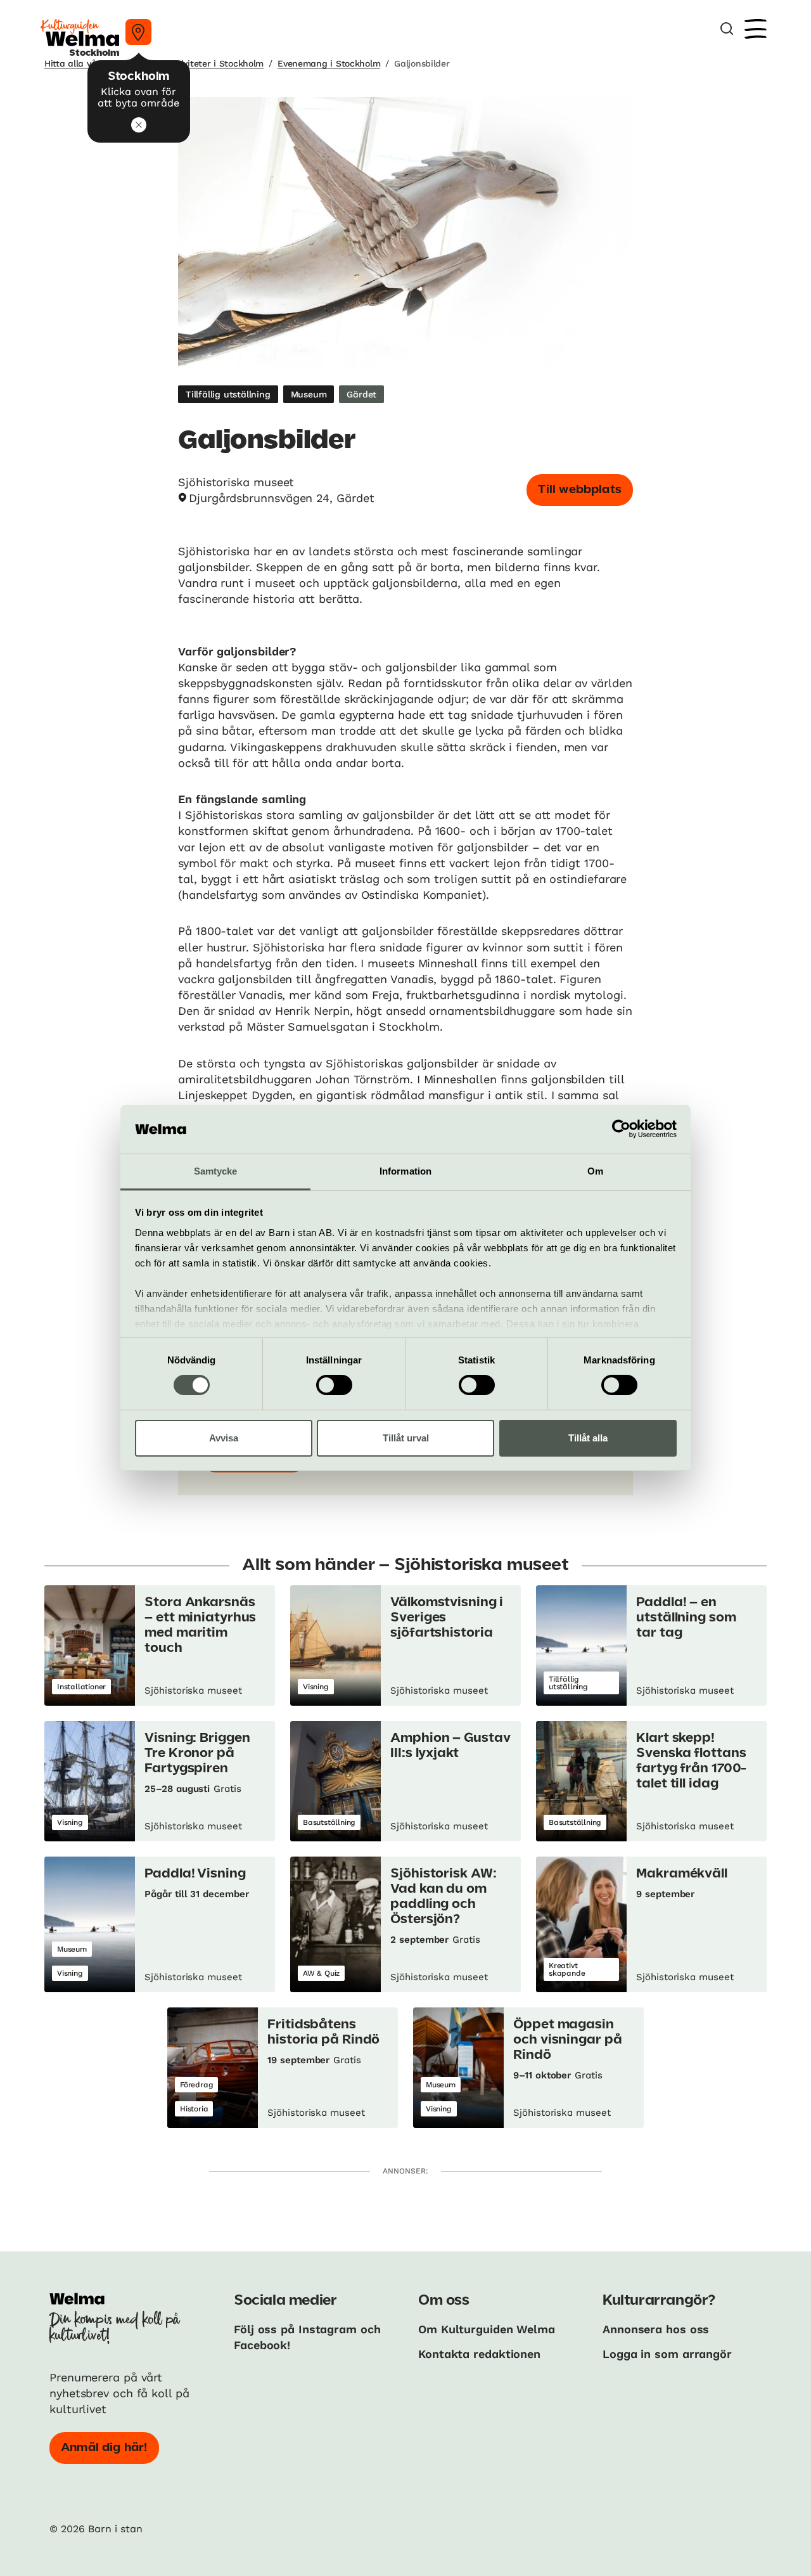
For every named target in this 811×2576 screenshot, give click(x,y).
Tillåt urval (406, 1438)
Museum (309, 394)
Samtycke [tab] (216, 1171)
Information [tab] (405, 1171)
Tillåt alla (588, 1438)
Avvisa (224, 1438)
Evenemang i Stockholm (329, 63)
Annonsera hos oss (656, 2329)
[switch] (334, 1385)
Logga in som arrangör (667, 2354)
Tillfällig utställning (228, 394)
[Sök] (727, 29)
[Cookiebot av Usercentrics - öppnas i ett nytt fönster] (621, 1129)
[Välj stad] (138, 32)
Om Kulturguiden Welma (487, 2329)
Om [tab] (595, 1171)
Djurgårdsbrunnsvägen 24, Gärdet (282, 498)
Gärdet (361, 394)
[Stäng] (139, 125)
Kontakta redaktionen (479, 2354)
